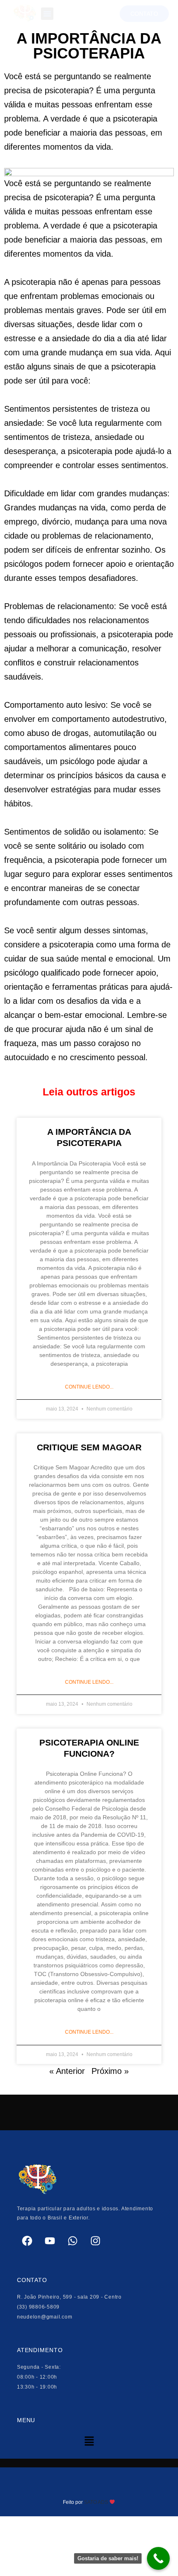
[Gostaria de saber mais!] (158, 2558)
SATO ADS (95, 2502)
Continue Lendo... (89, 1387)
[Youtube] (50, 2241)
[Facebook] (27, 2241)
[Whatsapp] (73, 2241)
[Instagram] (96, 2241)
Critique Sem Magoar (89, 1447)
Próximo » (110, 2071)
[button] (47, 14)
